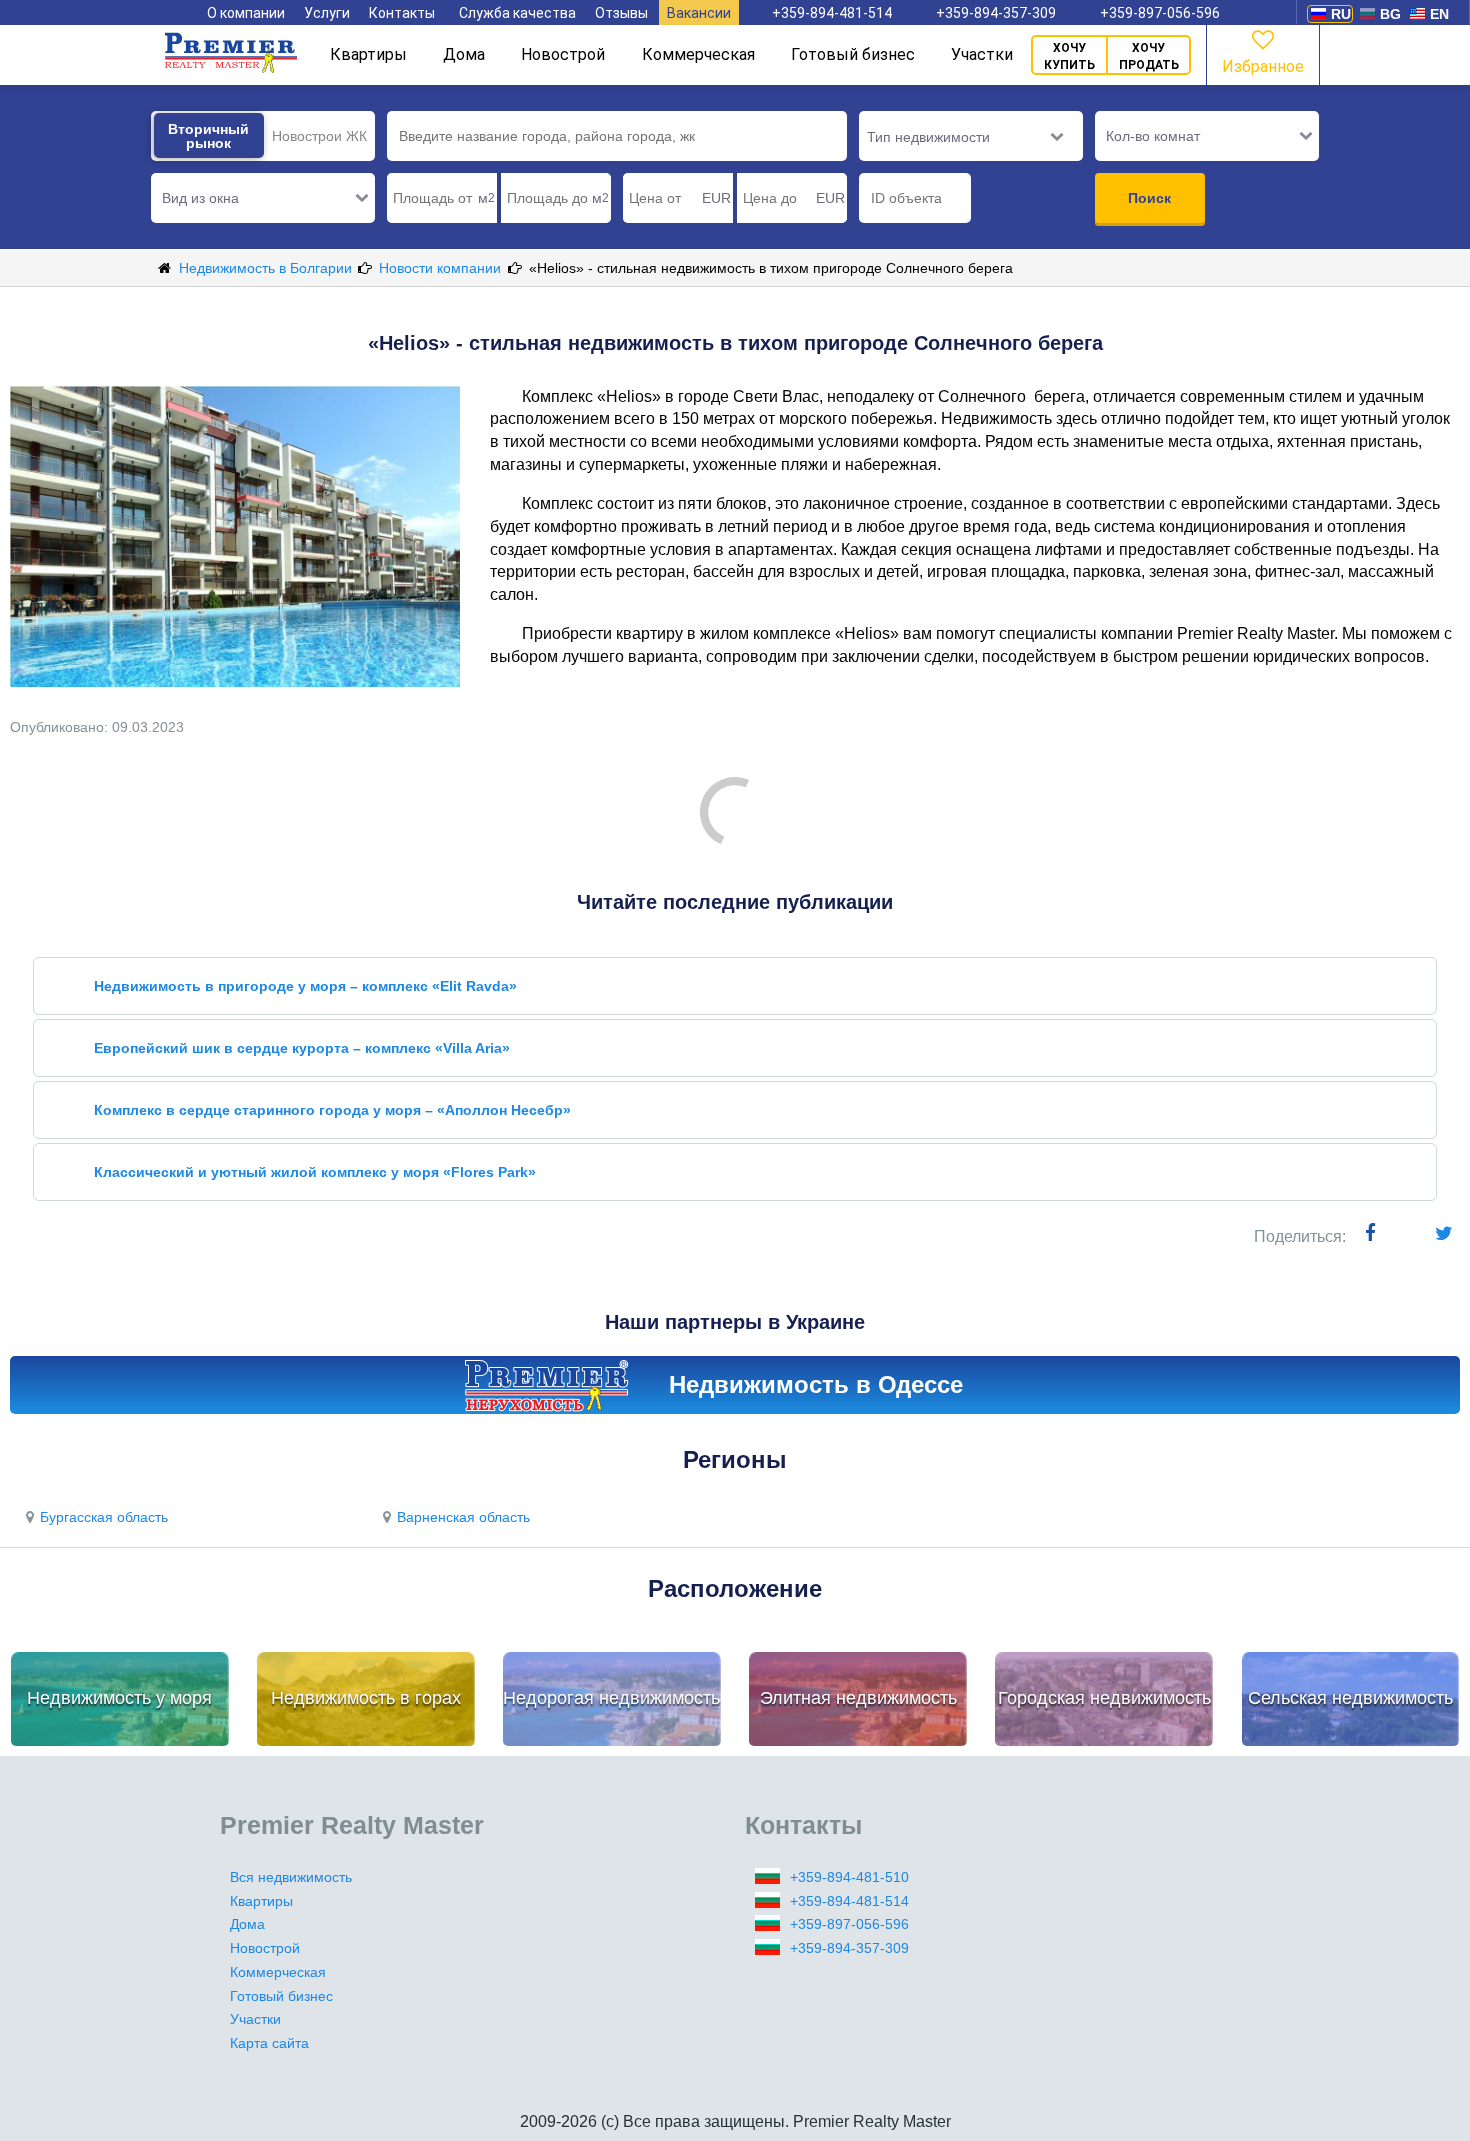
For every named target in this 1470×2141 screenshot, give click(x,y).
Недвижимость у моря (119, 1698)
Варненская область (463, 1517)
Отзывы (621, 13)
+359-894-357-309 (996, 13)
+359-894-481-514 (832, 13)
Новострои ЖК (319, 136)
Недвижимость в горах (366, 1698)
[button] (263, 198)
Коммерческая (698, 54)
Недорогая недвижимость (611, 1698)
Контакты (402, 13)
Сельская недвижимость (1350, 1698)
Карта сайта (269, 2043)
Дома (464, 54)
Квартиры (368, 54)
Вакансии (699, 13)
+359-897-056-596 (1160, 13)
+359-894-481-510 (849, 1877)
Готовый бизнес (853, 54)
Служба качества (517, 13)
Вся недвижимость (291, 1877)
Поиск (1149, 198)
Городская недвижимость (1104, 1698)
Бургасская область (104, 1517)
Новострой (563, 54)
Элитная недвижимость (858, 1698)
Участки (982, 54)
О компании (246, 13)
